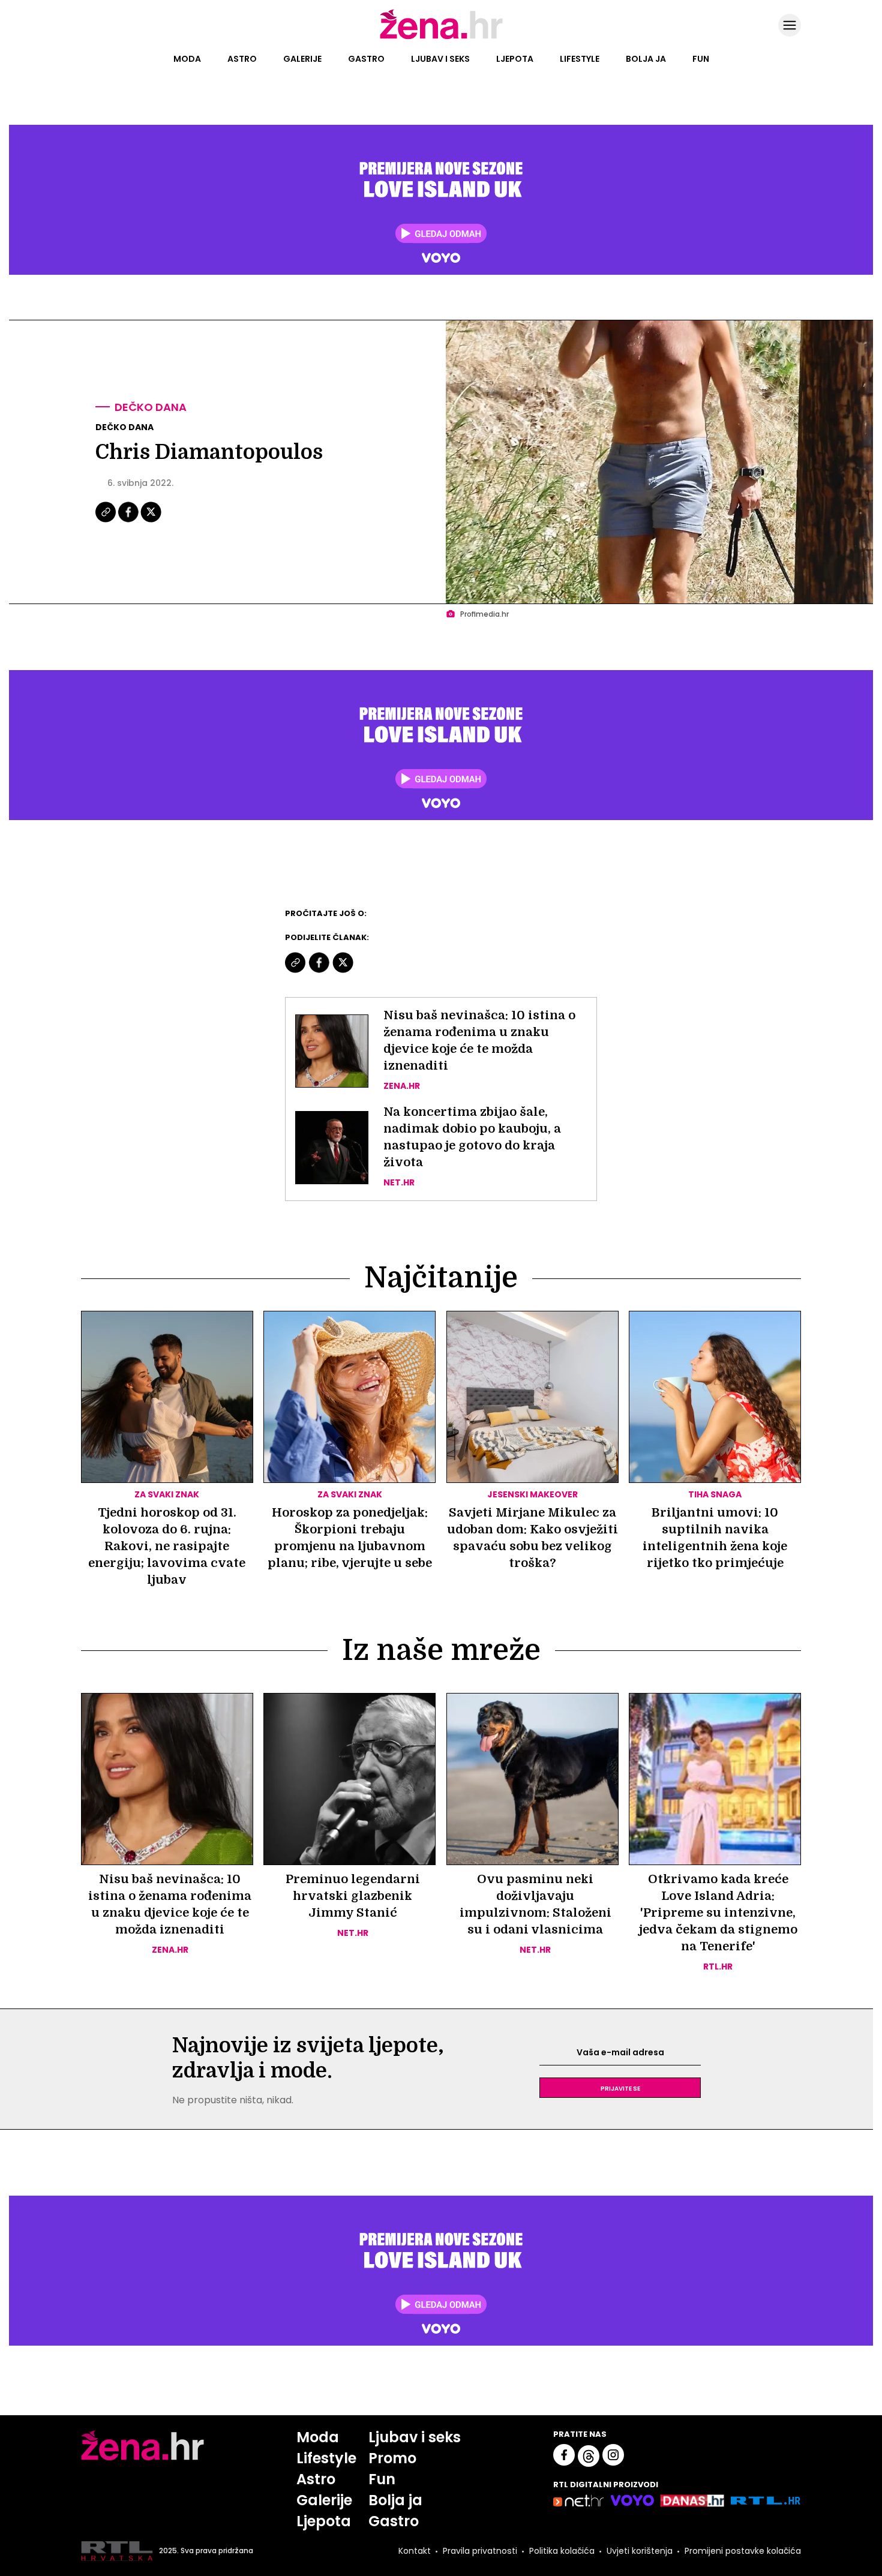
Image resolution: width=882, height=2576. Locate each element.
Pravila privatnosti (480, 2551)
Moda (187, 59)
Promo (392, 2458)
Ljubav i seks (440, 59)
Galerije (302, 59)
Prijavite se (620, 2088)
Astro (242, 59)
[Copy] (106, 521)
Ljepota (515, 59)
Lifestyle (580, 59)
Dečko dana (151, 407)
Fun (701, 59)
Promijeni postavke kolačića (743, 2551)
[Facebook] (129, 521)
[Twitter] (151, 521)
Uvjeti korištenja (640, 2551)
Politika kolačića (562, 2551)
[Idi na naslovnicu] (441, 38)
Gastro (366, 59)
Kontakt (415, 2551)
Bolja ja (646, 59)
